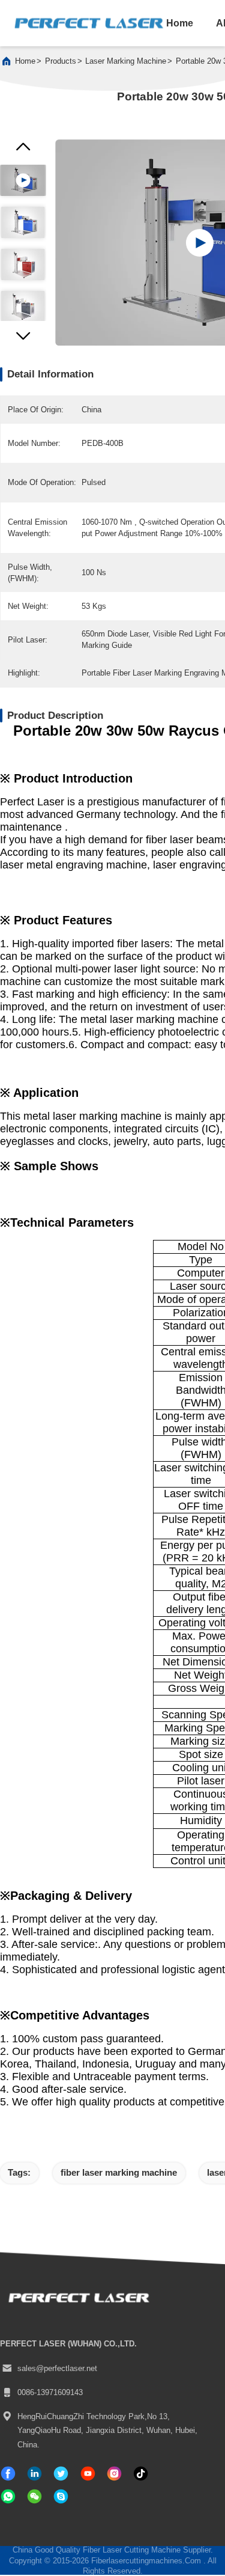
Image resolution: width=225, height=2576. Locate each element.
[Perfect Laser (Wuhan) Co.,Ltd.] (89, 23)
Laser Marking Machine (126, 61)
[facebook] (8, 2474)
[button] (23, 339)
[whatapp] (8, 2496)
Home (25, 61)
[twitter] (61, 2474)
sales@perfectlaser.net (57, 2368)
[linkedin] (34, 2474)
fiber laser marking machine (119, 2172)
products (61, 61)
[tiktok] (88, 2474)
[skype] (61, 2496)
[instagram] (114, 2474)
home (180, 23)
